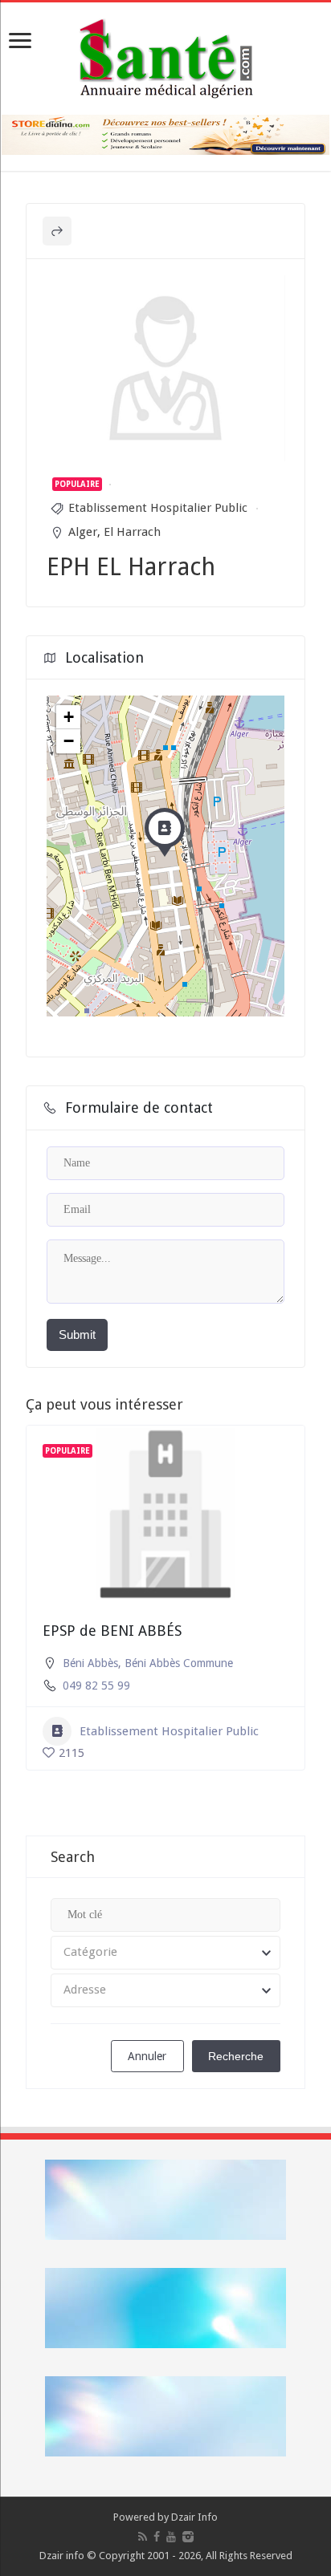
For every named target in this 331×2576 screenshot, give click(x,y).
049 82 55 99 (96, 1686)
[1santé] (166, 55)
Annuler (147, 2056)
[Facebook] (157, 2537)
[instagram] (188, 2537)
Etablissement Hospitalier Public (158, 508)
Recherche (236, 2056)
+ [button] (69, 717)
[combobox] (165, 1953)
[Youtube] (171, 2537)
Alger (83, 532)
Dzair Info (194, 2517)
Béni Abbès (90, 1663)
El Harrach (132, 532)
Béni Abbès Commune (179, 1663)
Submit (77, 1335)
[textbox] (165, 1953)
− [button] (69, 741)
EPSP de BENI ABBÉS (112, 1631)
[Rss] (143, 2537)
